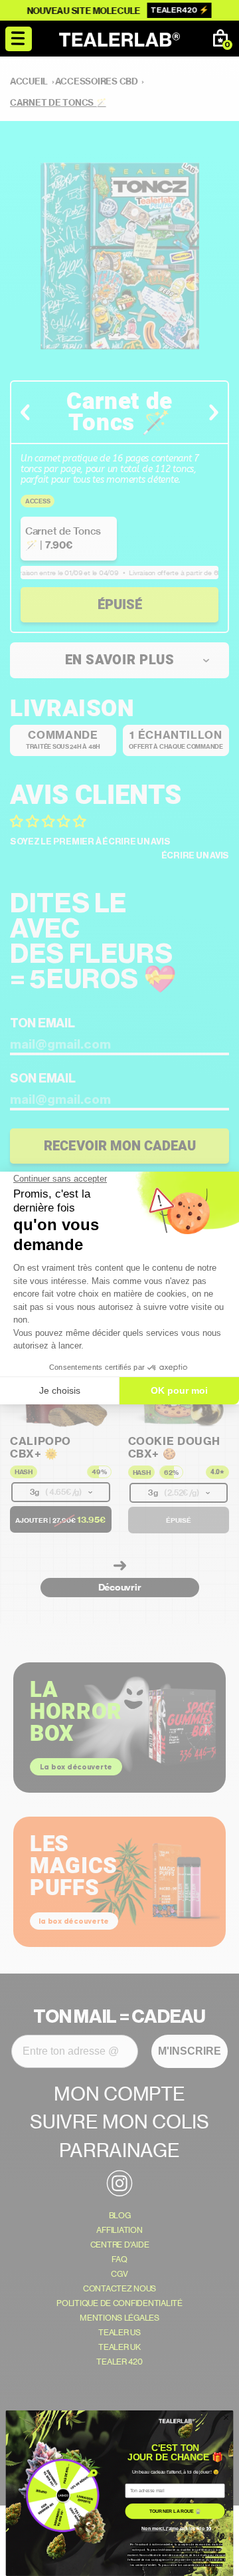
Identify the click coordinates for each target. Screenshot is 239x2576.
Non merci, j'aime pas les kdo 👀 (176, 2528)
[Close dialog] (226, 2417)
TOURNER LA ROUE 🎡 (175, 2511)
